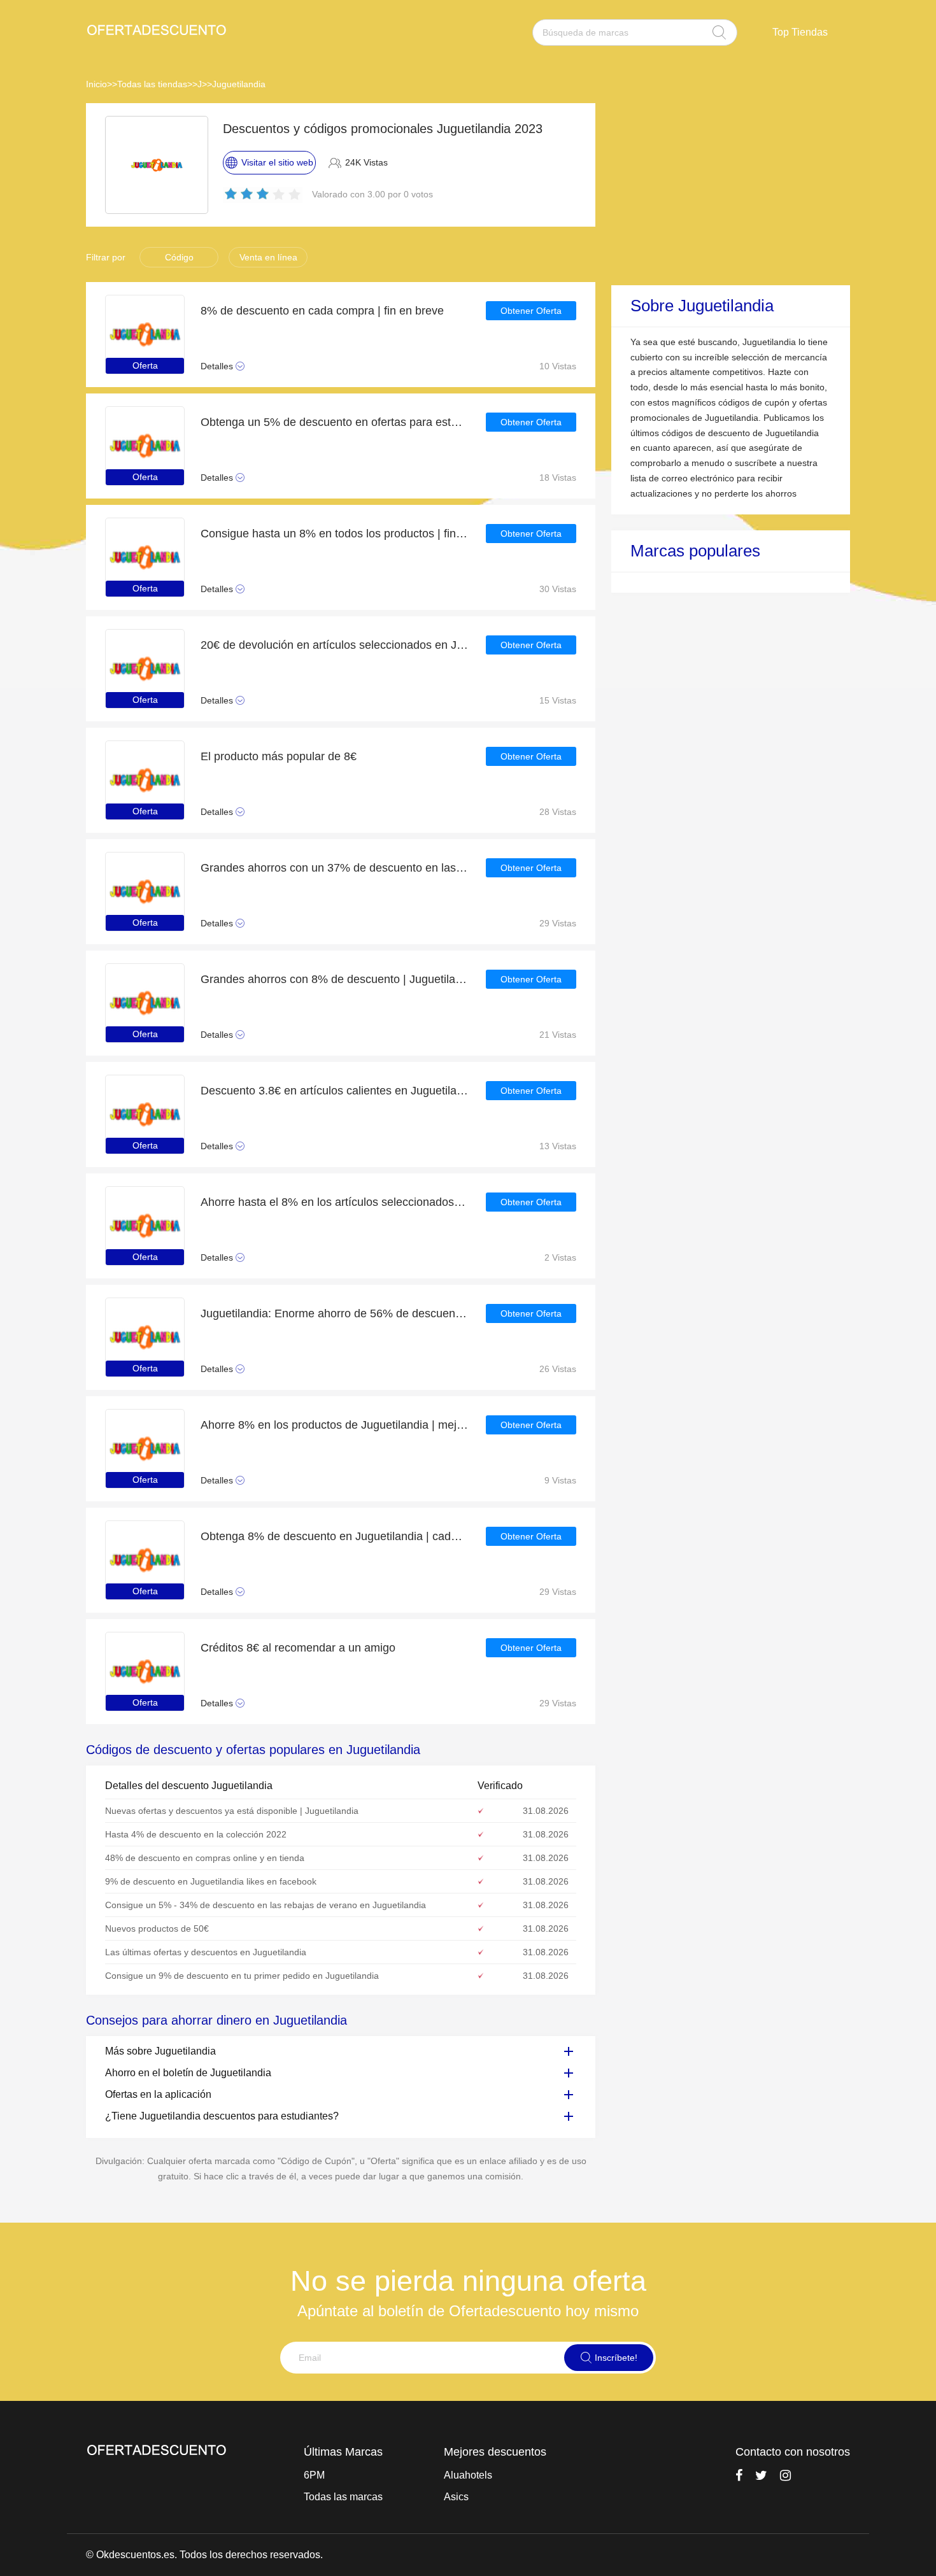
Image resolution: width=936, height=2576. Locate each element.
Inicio (96, 84)
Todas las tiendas (152, 84)
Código (179, 257)
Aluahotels (468, 2475)
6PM (314, 2475)
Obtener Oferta (531, 311)
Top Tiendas (800, 32)
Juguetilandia (239, 84)
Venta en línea (268, 257)
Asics (456, 2497)
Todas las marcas (343, 2497)
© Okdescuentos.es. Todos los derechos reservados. (204, 2555)
